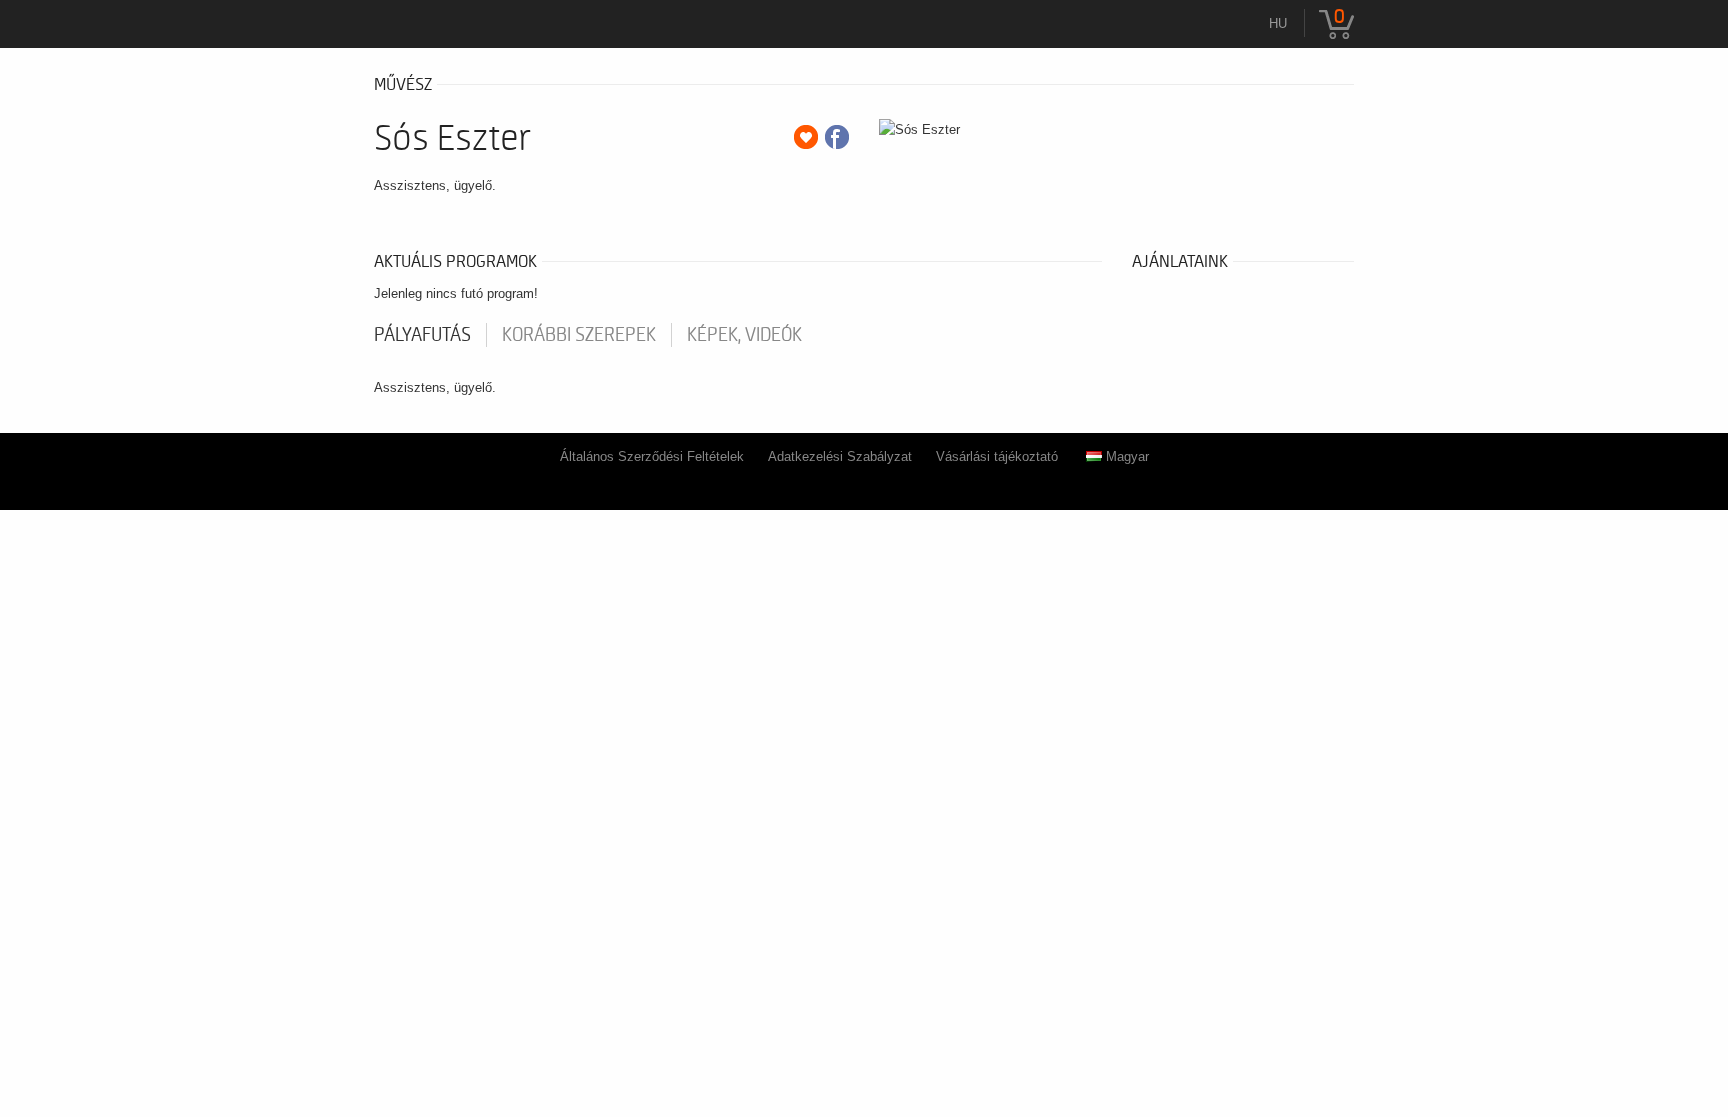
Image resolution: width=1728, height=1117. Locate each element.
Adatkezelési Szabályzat (840, 456)
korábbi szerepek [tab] (579, 335)
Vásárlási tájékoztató (997, 456)
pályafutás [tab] (422, 335)
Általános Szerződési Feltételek (652, 456)
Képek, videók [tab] (744, 335)
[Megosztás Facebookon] (837, 137)
